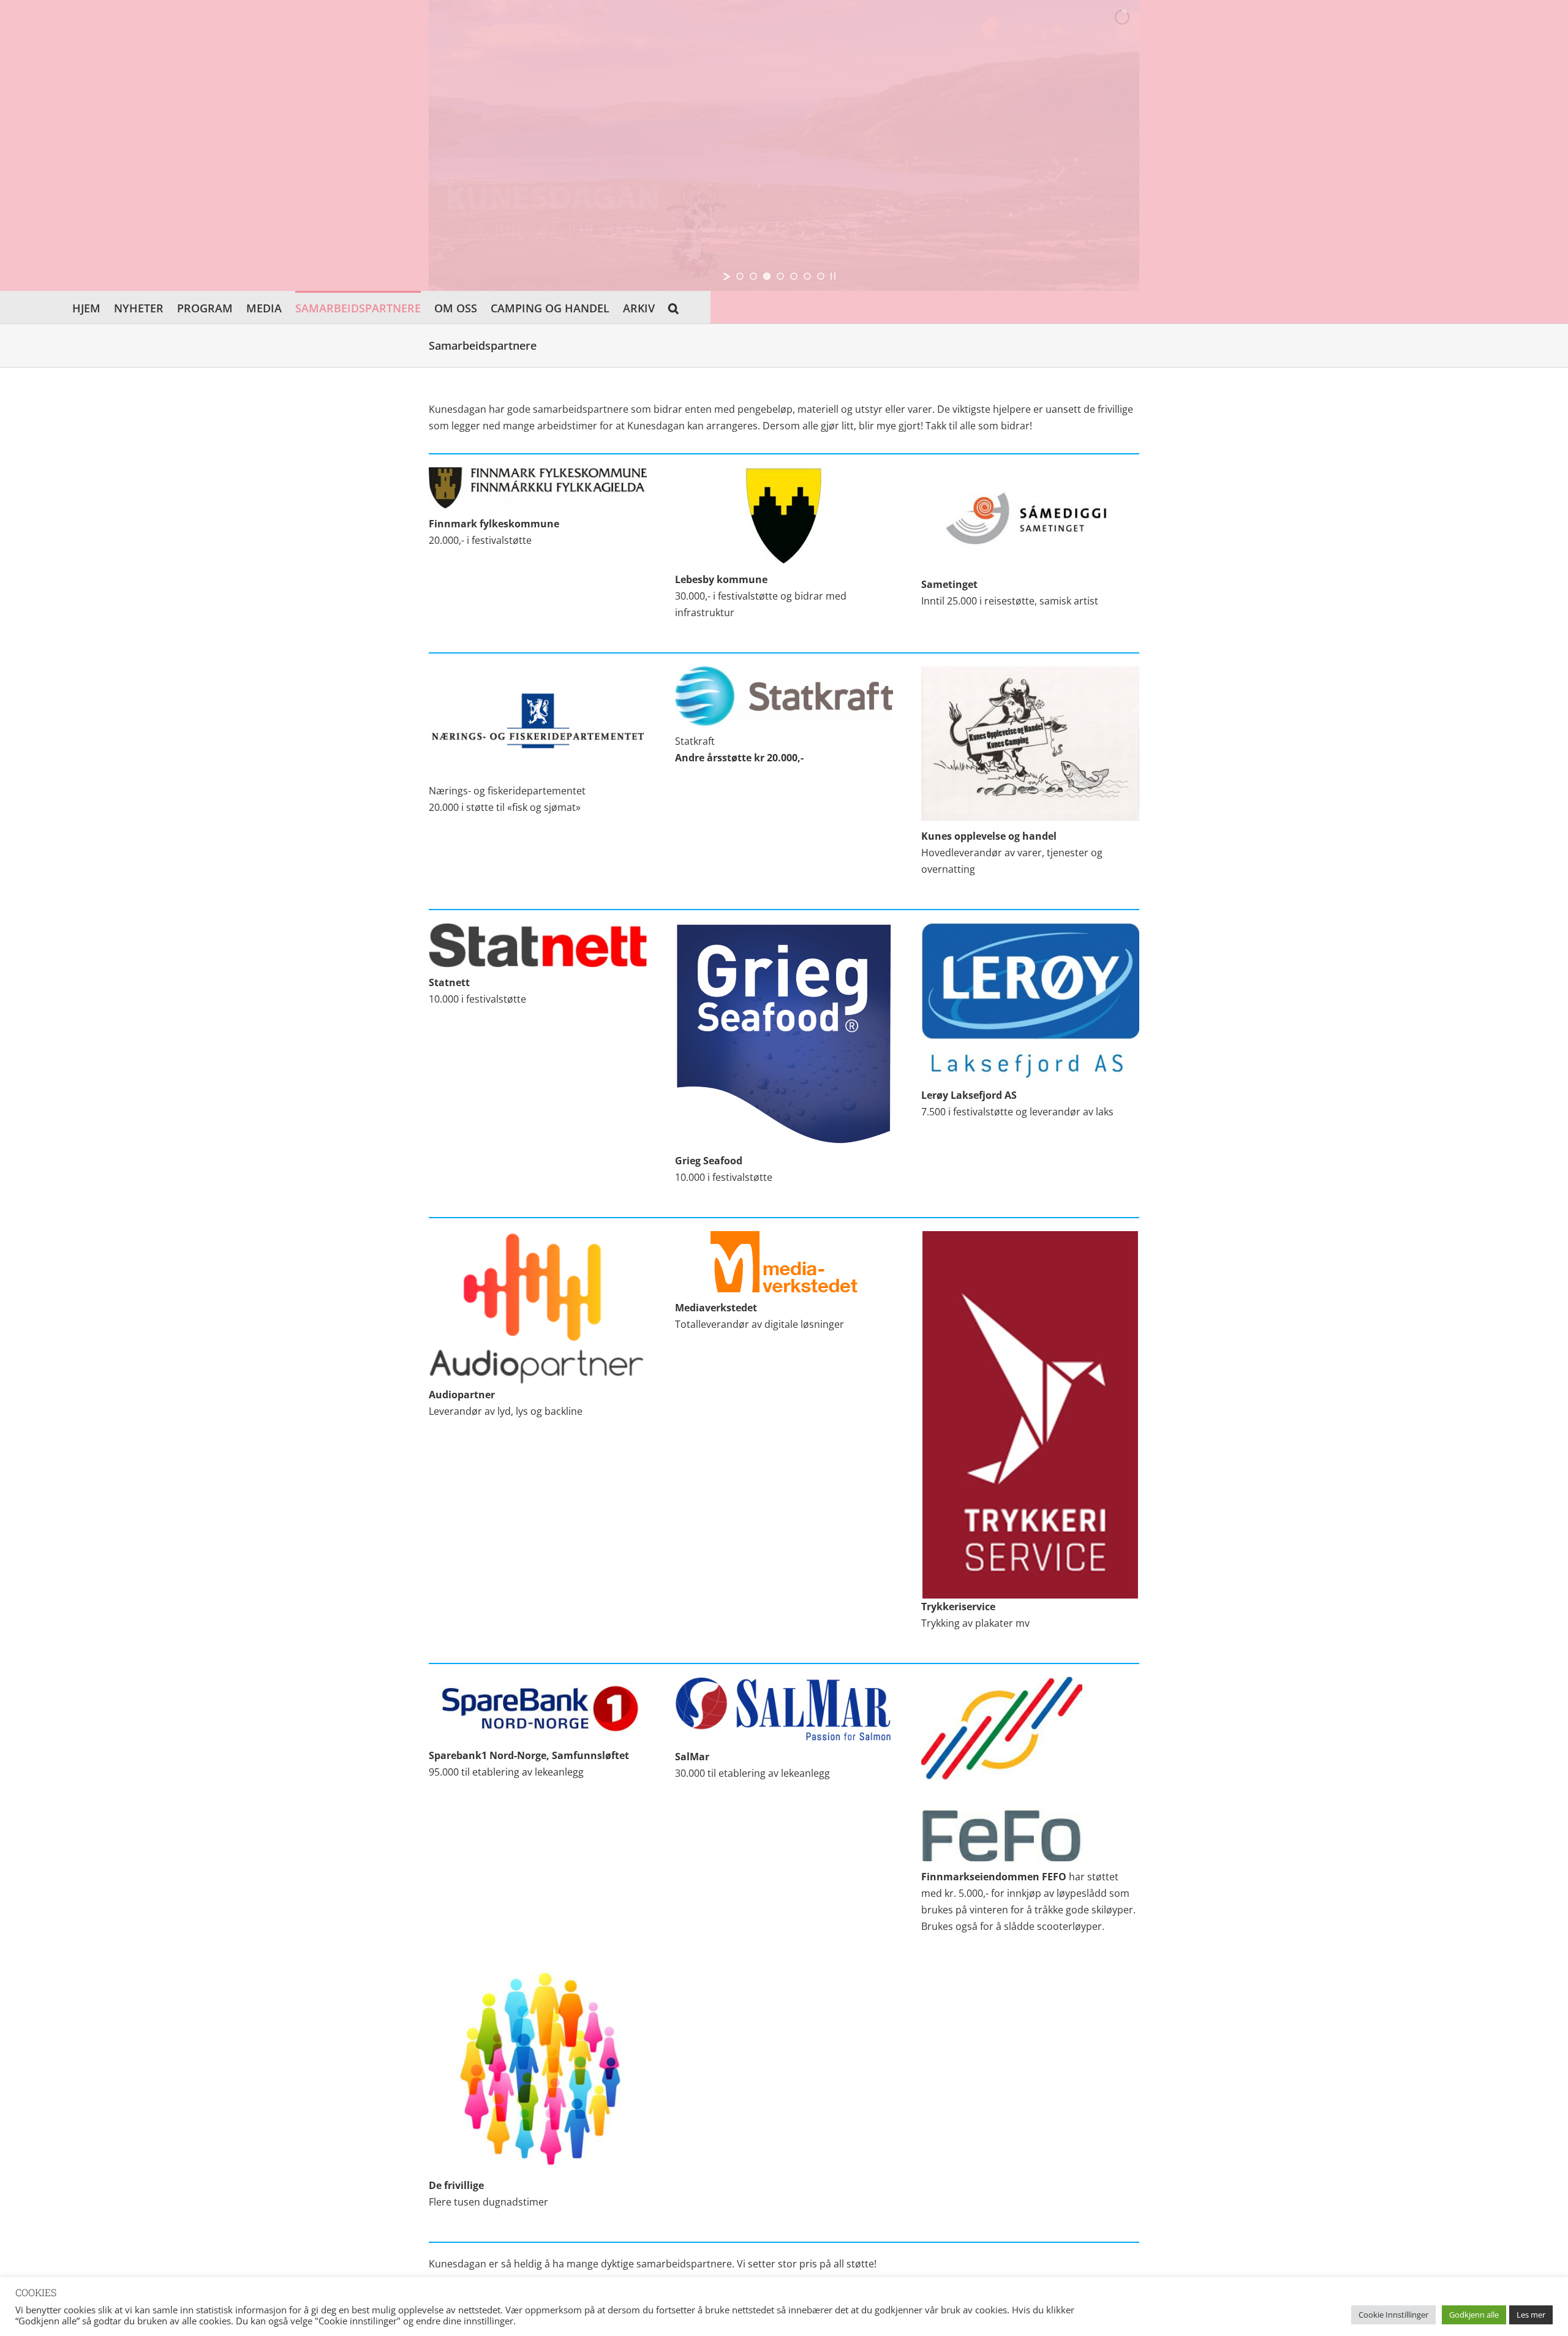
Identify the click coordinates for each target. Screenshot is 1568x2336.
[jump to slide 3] (767, 276)
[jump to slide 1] (740, 276)
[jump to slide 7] (821, 276)
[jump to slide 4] (780, 276)
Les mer (1531, 2315)
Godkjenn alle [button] (1474, 2315)
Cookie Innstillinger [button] (1393, 2315)
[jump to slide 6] (807, 276)
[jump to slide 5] (794, 276)
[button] (673, 307)
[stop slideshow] (833, 276)
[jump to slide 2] (753, 276)
